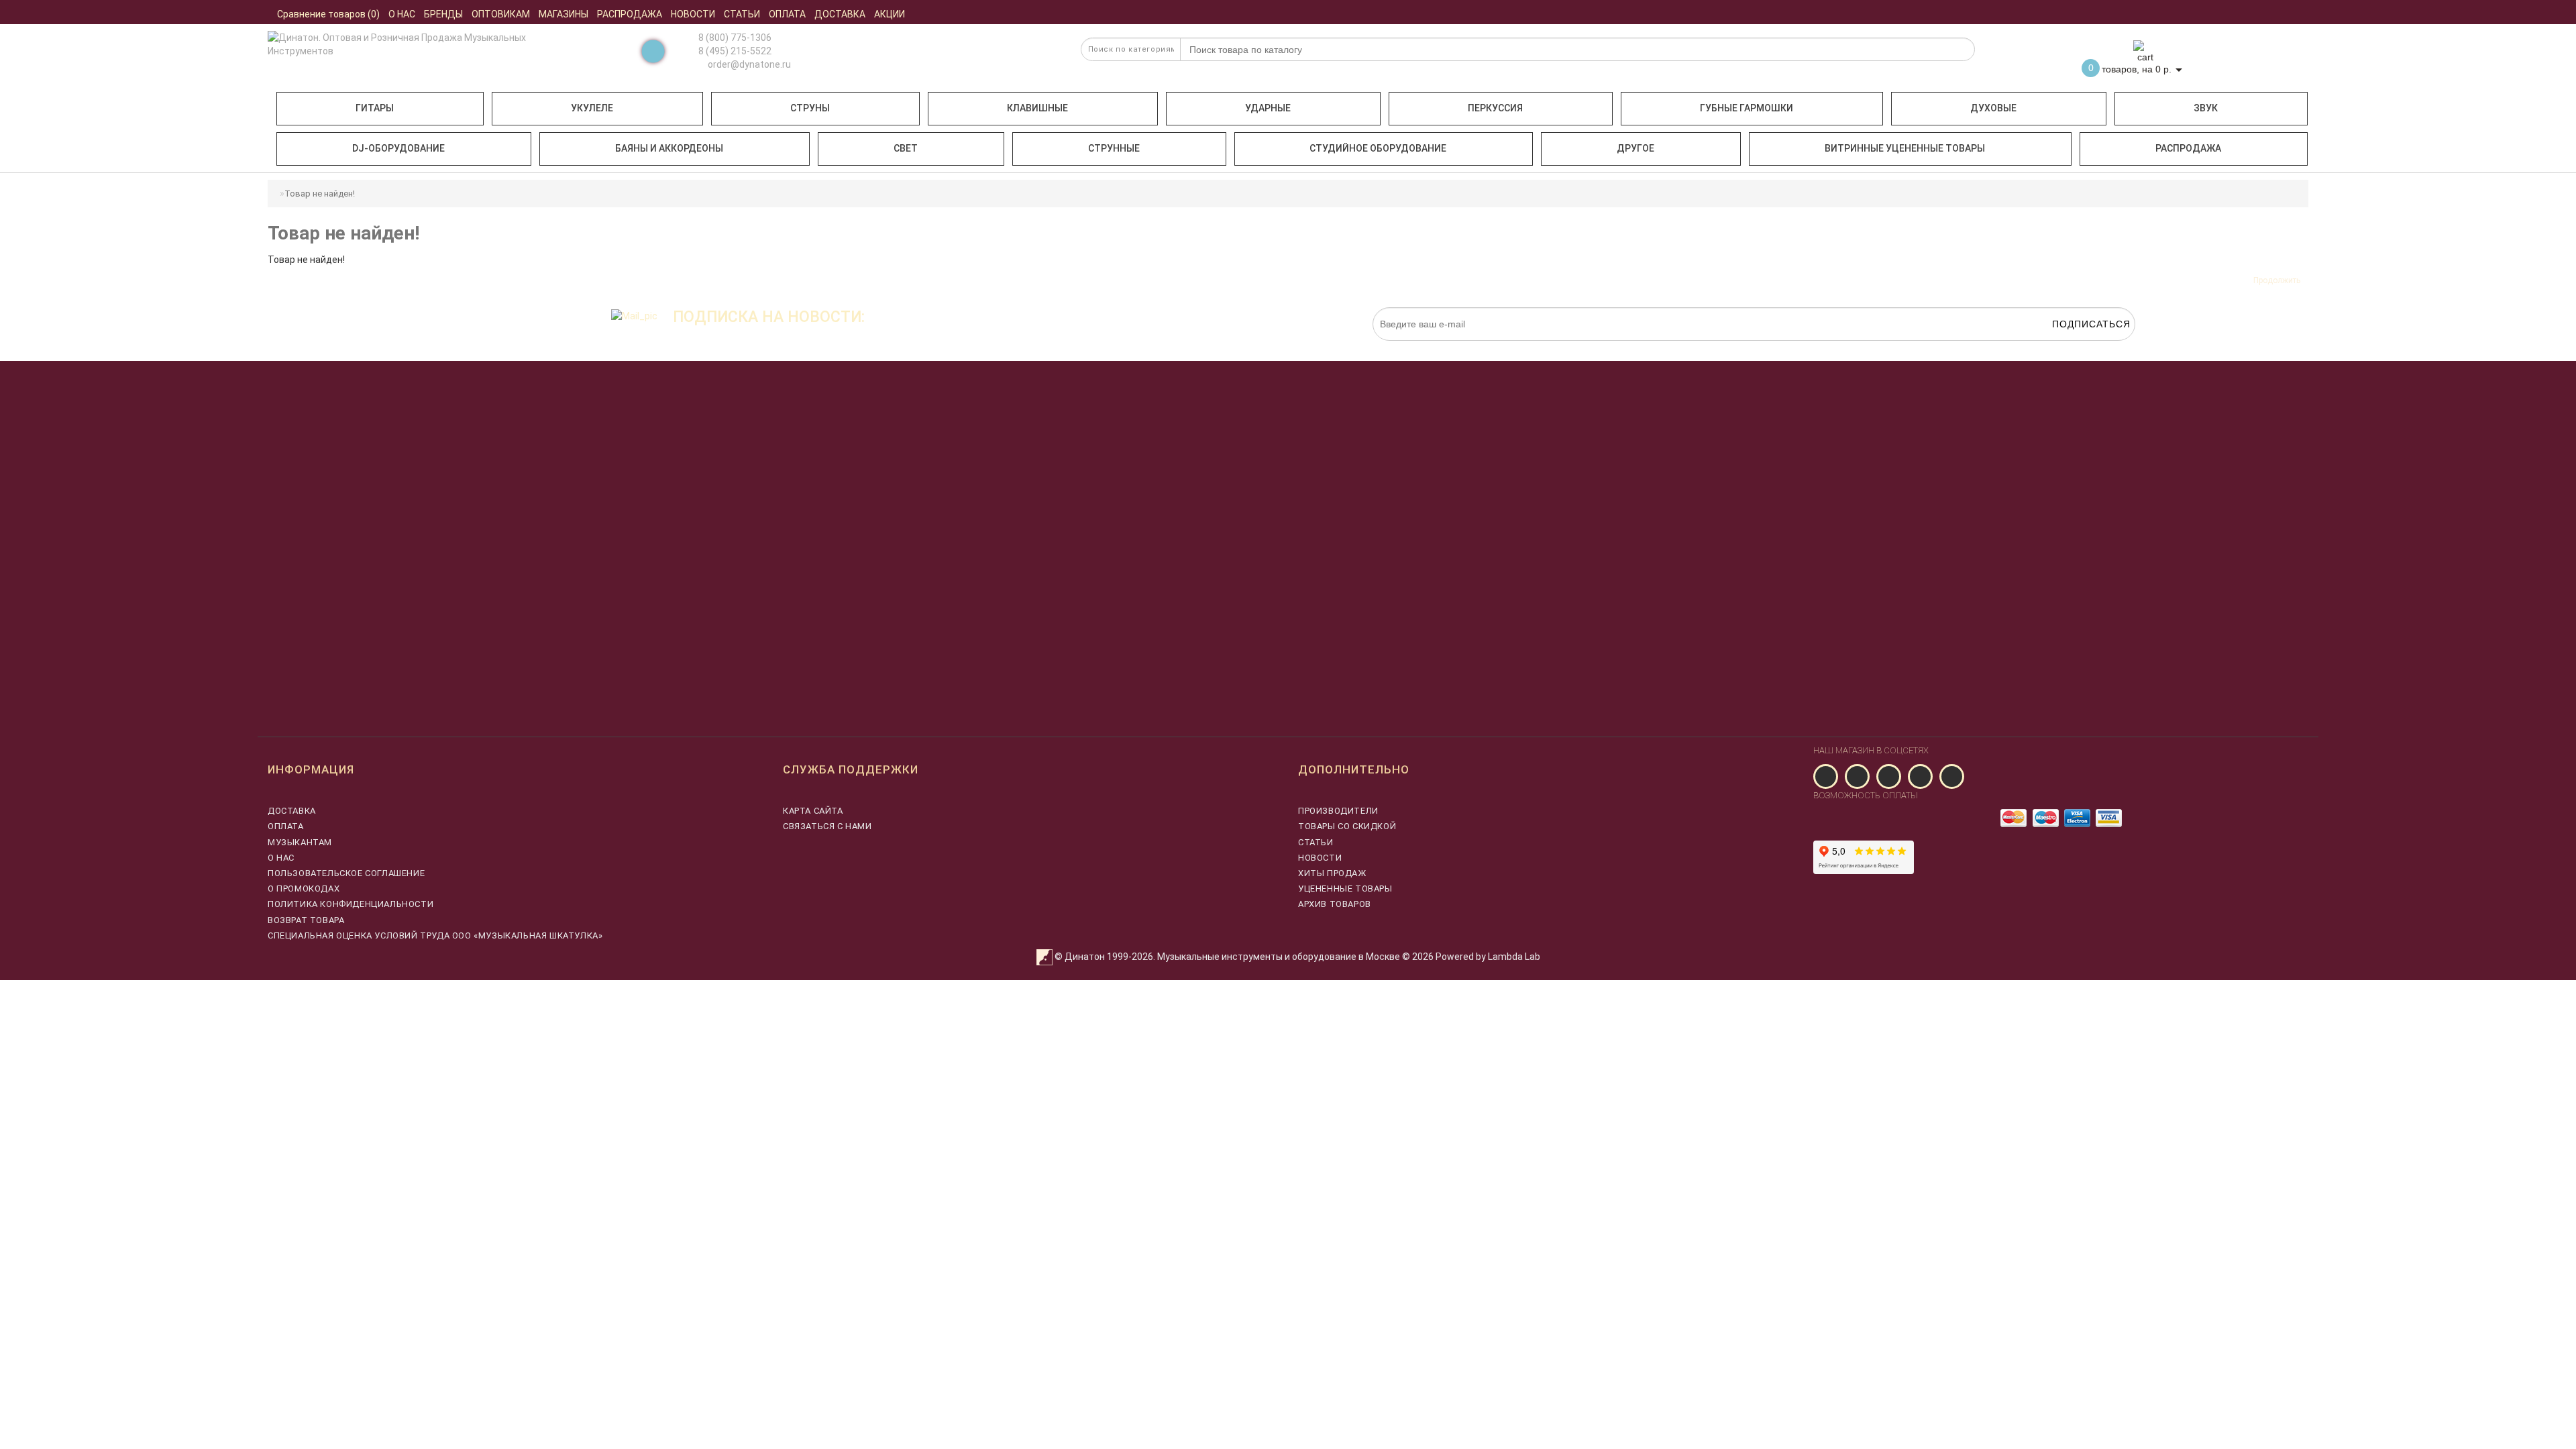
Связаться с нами (827, 826)
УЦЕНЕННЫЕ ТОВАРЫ (1345, 889)
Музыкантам (300, 842)
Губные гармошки (1747, 108)
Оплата (286, 826)
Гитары (375, 108)
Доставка (292, 811)
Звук (2206, 108)
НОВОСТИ (1320, 858)
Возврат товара (306, 920)
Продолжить (2277, 280)
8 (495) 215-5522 (735, 51)
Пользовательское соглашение (346, 873)
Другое (1635, 148)
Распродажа (2188, 148)
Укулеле (592, 108)
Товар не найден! (320, 194)
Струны (810, 108)
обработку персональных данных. (2072, 347)
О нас (281, 858)
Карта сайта (813, 811)
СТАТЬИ (1316, 842)
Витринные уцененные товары (1905, 148)
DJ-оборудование (398, 148)
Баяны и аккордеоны (669, 148)
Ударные (1268, 108)
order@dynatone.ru (748, 64)
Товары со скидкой (1347, 826)
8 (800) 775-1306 (735, 38)
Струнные (1114, 148)
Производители (1338, 811)
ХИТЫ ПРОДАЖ (1332, 873)
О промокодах (304, 889)
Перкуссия (1495, 108)
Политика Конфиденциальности (351, 904)
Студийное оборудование (1378, 148)
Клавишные (1037, 108)
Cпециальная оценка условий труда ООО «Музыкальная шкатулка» (435, 935)
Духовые (1993, 108)
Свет (906, 148)
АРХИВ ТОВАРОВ (1335, 904)
